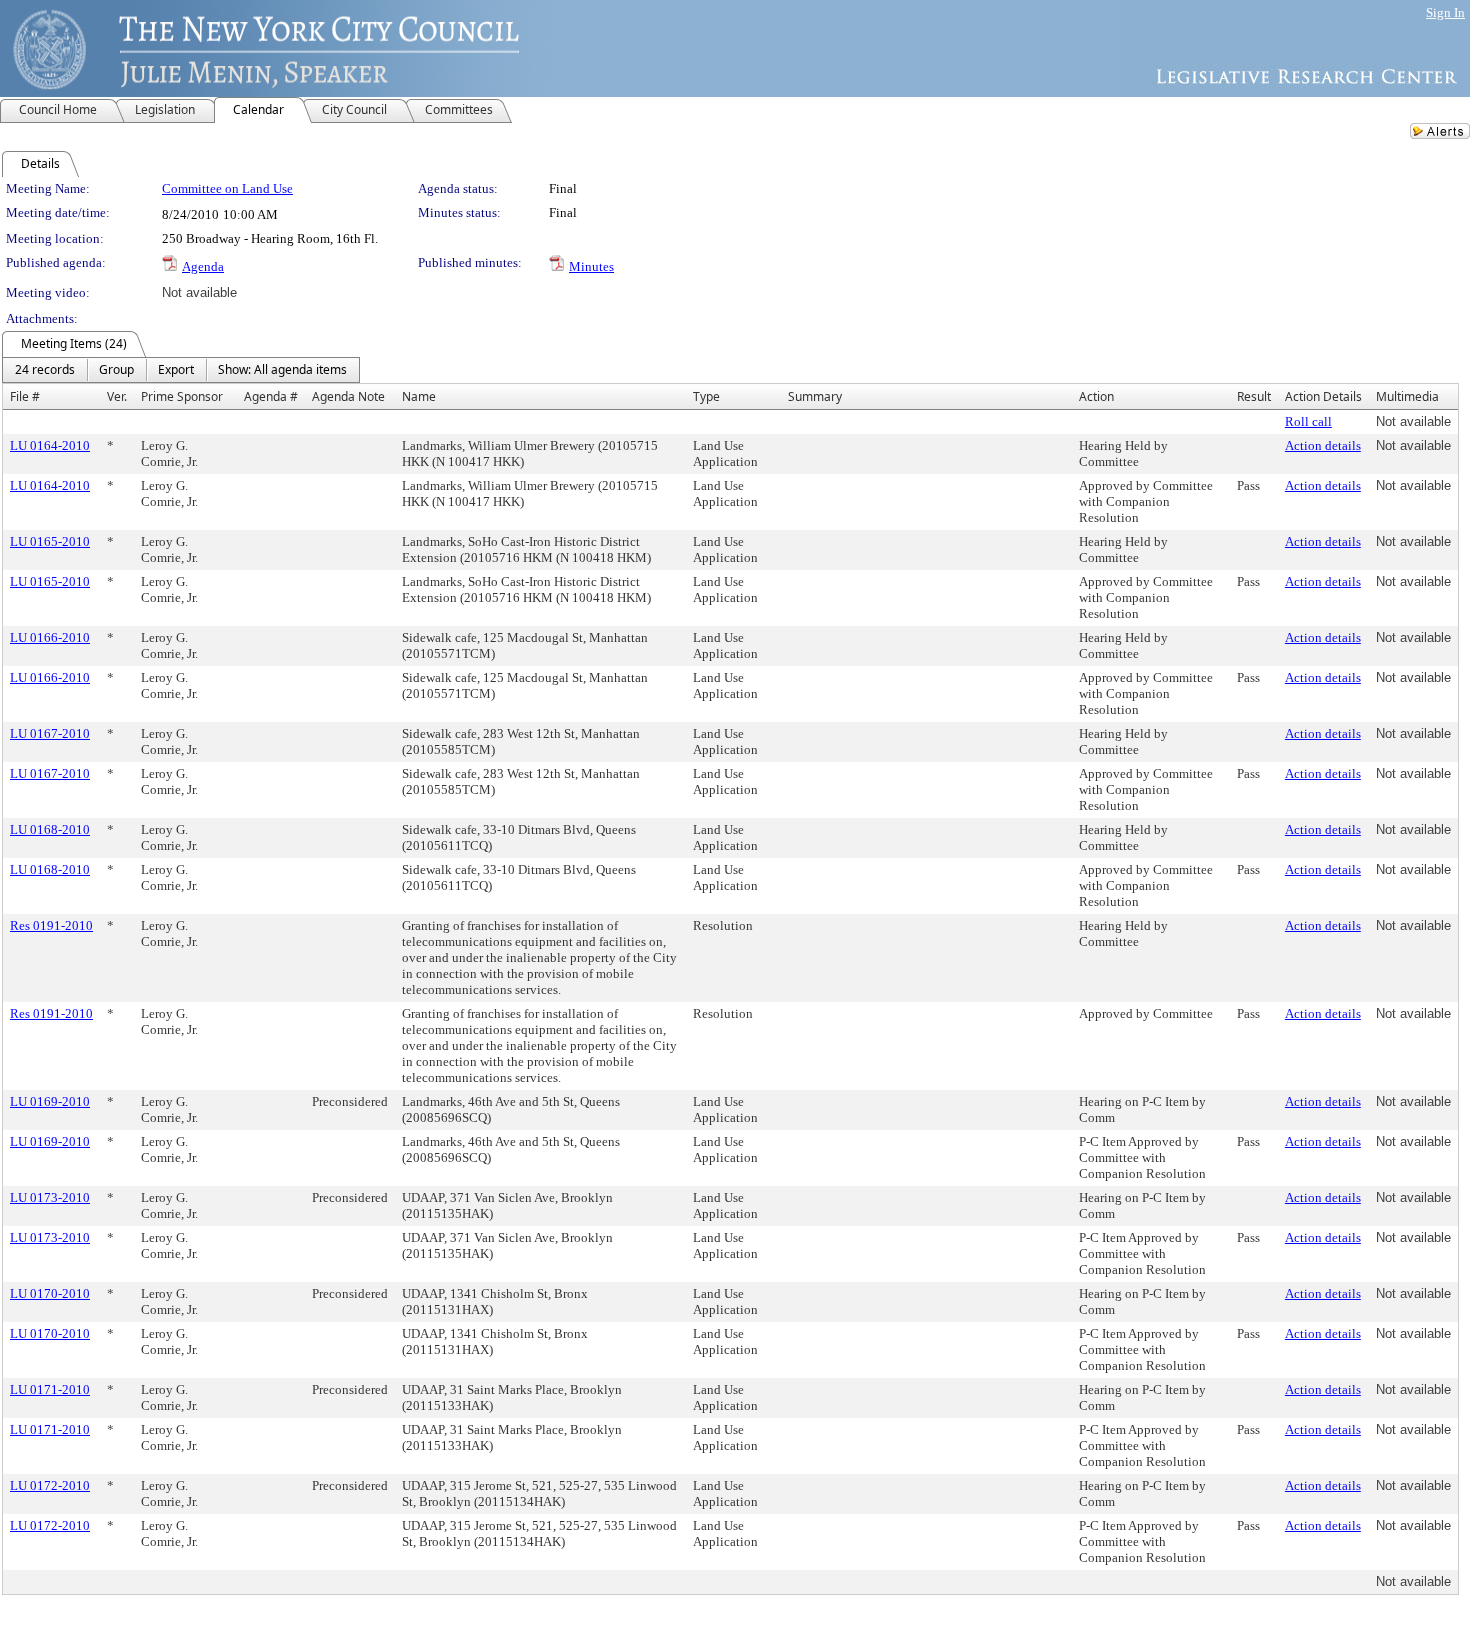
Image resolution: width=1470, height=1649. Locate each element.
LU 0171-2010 (50, 1389)
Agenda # (271, 396)
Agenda (203, 266)
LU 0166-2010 (50, 637)
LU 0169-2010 (50, 1101)
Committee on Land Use (227, 188)
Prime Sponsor (182, 396)
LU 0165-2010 (50, 541)
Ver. (117, 396)
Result (1254, 396)
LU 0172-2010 (50, 1485)
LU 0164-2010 (50, 445)
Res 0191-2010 (51, 925)
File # (25, 396)
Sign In (1445, 12)
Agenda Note (348, 396)
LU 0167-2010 (50, 733)
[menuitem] (45, 370)
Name (419, 396)
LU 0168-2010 (50, 829)
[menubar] (181, 370)
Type (706, 396)
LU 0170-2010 (50, 1293)
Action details (1323, 445)
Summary (815, 396)
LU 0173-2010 (50, 1197)
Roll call (1308, 421)
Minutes (591, 266)
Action (1096, 396)
